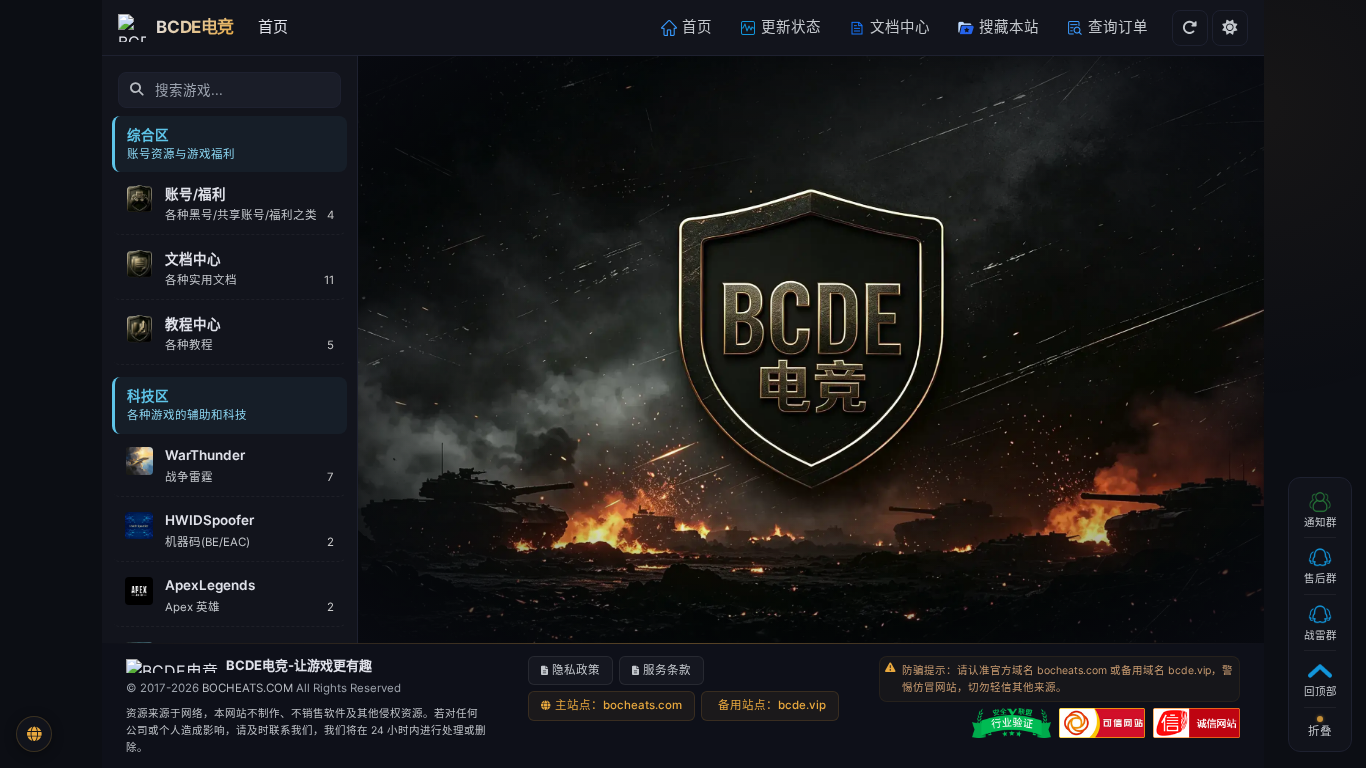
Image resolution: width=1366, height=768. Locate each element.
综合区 (148, 135)
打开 (316, 193)
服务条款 (667, 670)
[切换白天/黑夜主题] (1230, 28)
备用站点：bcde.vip (772, 705)
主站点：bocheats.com (618, 705)
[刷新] (1190, 28)
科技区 (148, 396)
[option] (229, 203)
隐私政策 (576, 670)
